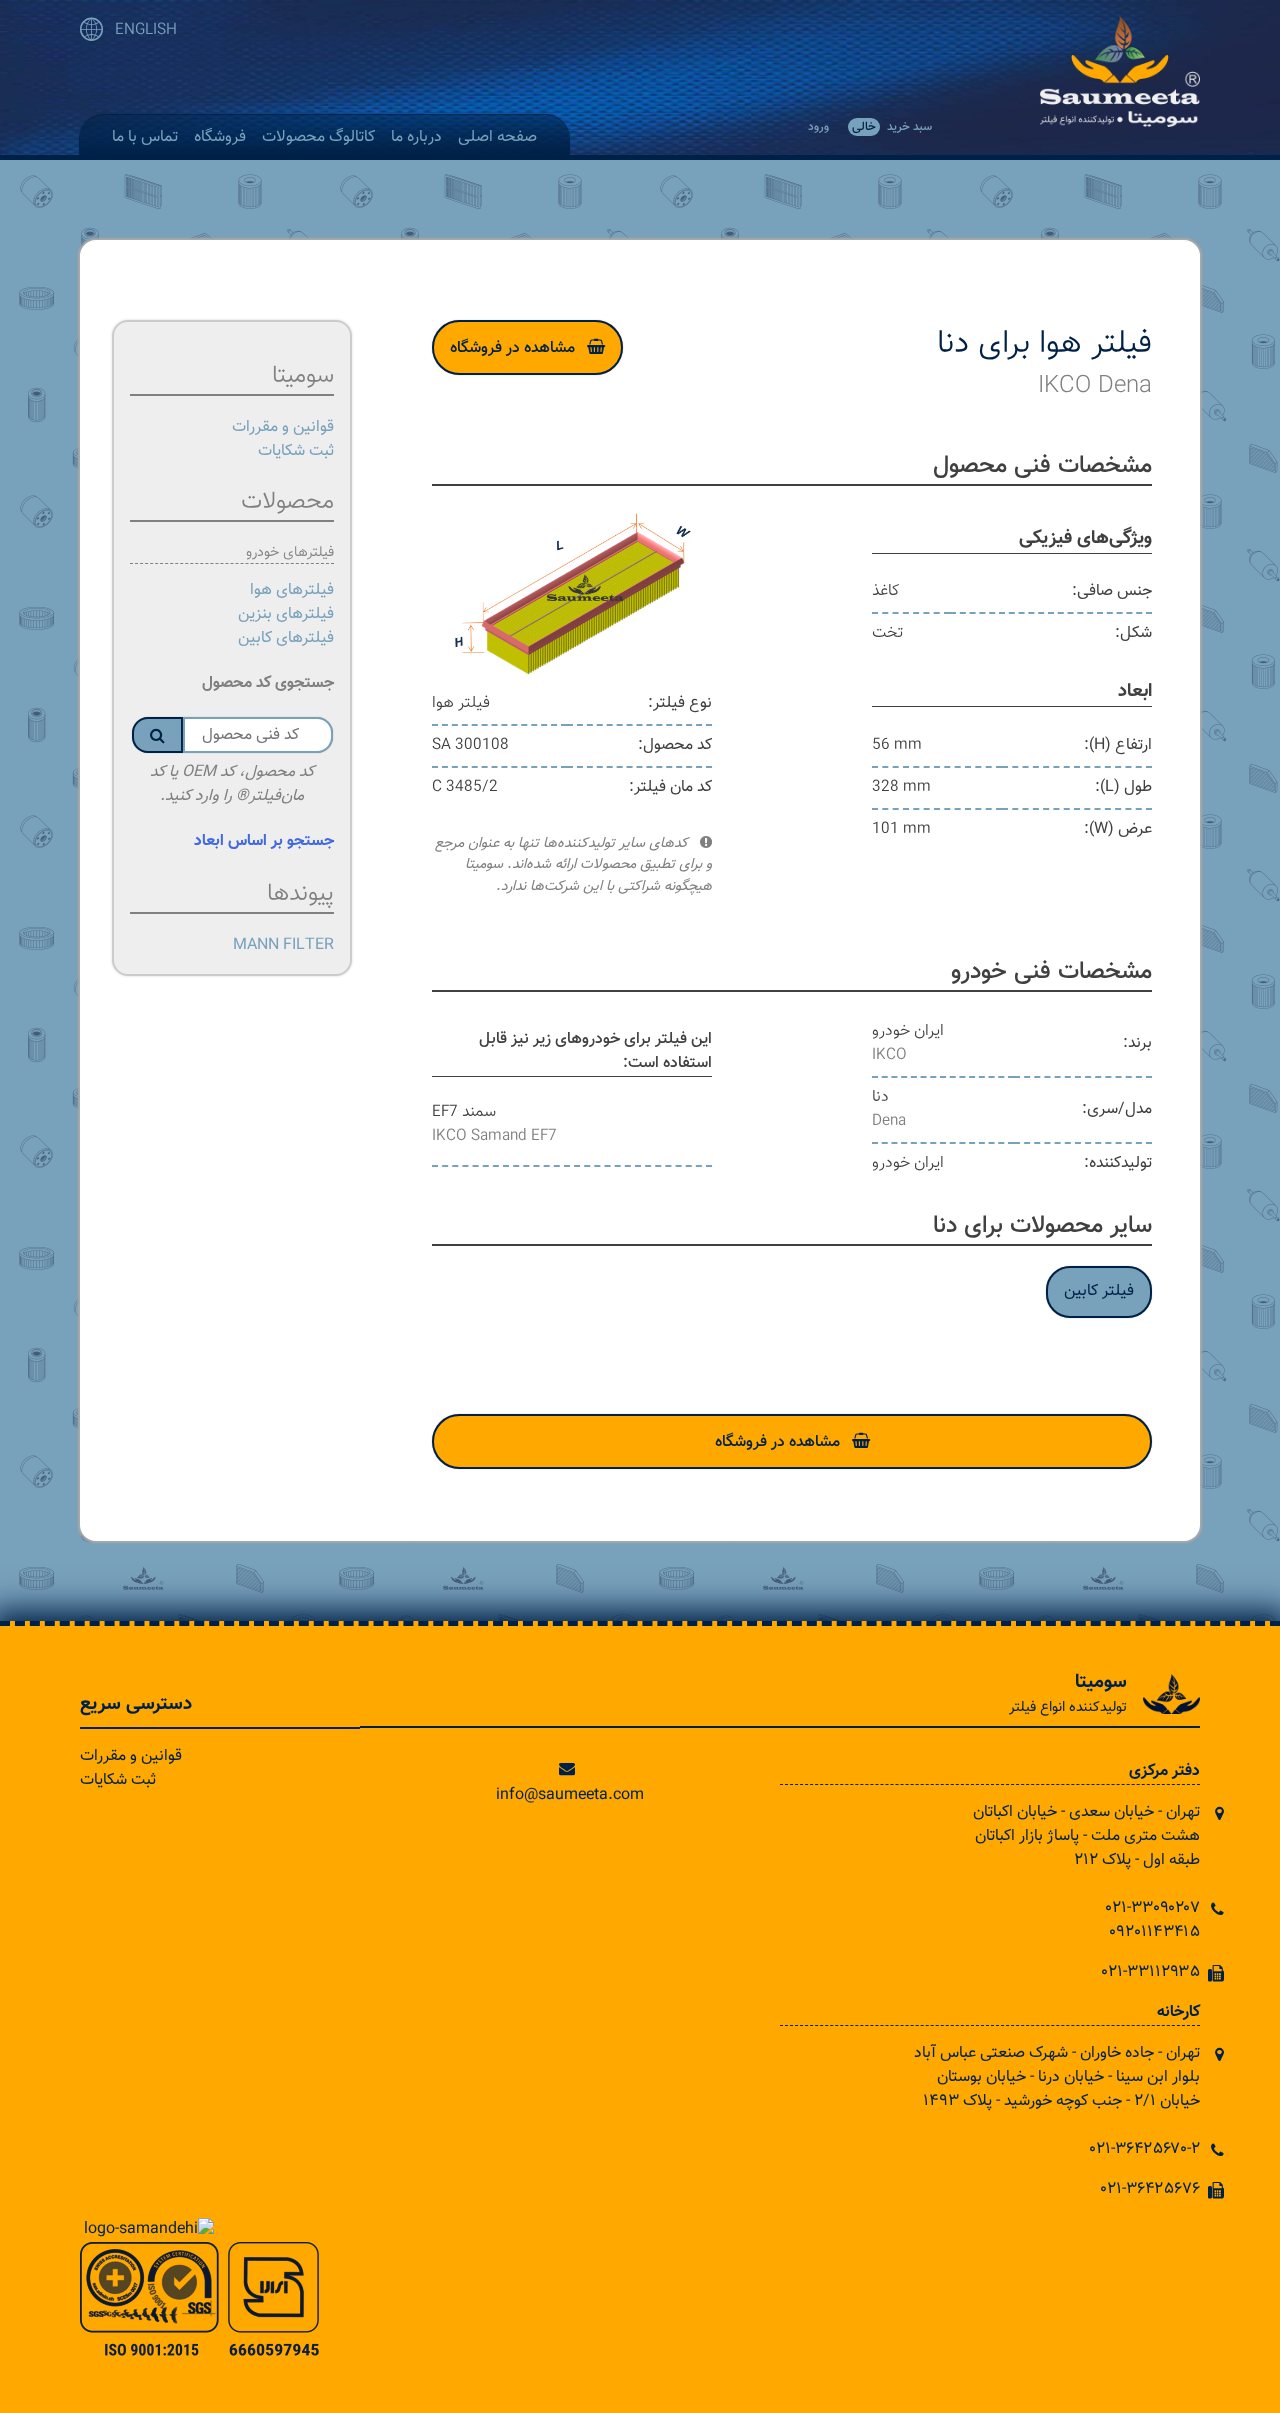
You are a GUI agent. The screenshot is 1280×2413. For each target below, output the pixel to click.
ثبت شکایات (296, 451)
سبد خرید (892, 127)
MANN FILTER (283, 945)
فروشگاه (220, 137)
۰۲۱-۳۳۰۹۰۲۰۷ (1153, 1908)
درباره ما (416, 137)
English (146, 30)
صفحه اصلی (497, 137)
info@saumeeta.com (570, 1795)
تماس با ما (145, 137)
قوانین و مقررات (283, 427)
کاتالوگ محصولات (318, 137)
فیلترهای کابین (286, 638)
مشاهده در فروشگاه (512, 348)
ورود (818, 127)
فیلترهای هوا (292, 590)
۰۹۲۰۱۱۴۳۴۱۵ (1154, 1932)
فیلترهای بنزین (286, 614)
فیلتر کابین (1099, 1292)
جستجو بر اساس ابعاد (264, 841)
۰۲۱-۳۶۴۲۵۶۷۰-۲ (1145, 2149)
